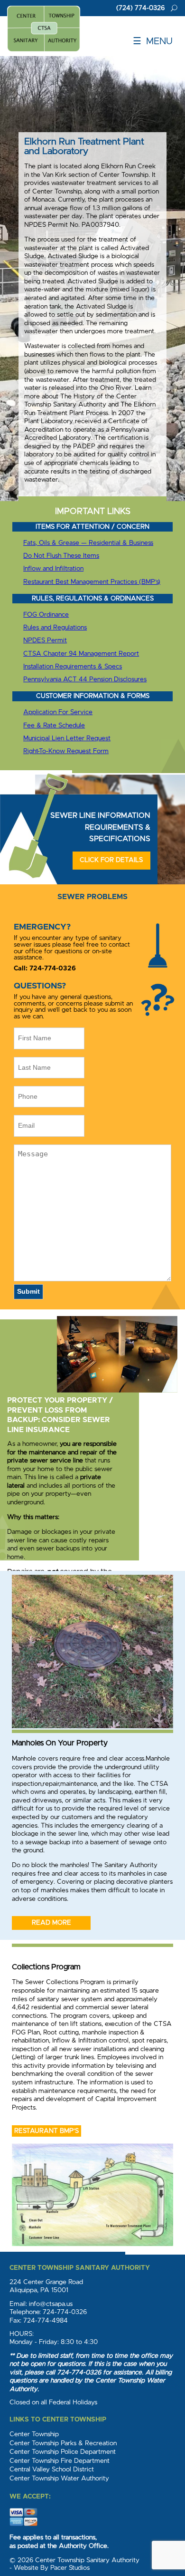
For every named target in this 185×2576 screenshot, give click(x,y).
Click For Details (111, 860)
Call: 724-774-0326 (45, 968)
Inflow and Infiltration (53, 569)
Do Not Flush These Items (61, 556)
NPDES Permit (45, 640)
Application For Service (58, 712)
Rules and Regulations (55, 628)
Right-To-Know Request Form (66, 751)
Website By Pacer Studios (52, 2568)
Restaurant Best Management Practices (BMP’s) (92, 582)
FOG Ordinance (46, 615)
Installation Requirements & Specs (73, 667)
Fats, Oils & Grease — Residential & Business (88, 543)
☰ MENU (153, 41)
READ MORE (51, 1923)
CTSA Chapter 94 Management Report (81, 654)
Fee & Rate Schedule (54, 726)
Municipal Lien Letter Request (67, 738)
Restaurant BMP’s (46, 2131)
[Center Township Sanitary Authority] (44, 29)
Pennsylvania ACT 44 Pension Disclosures (85, 679)
